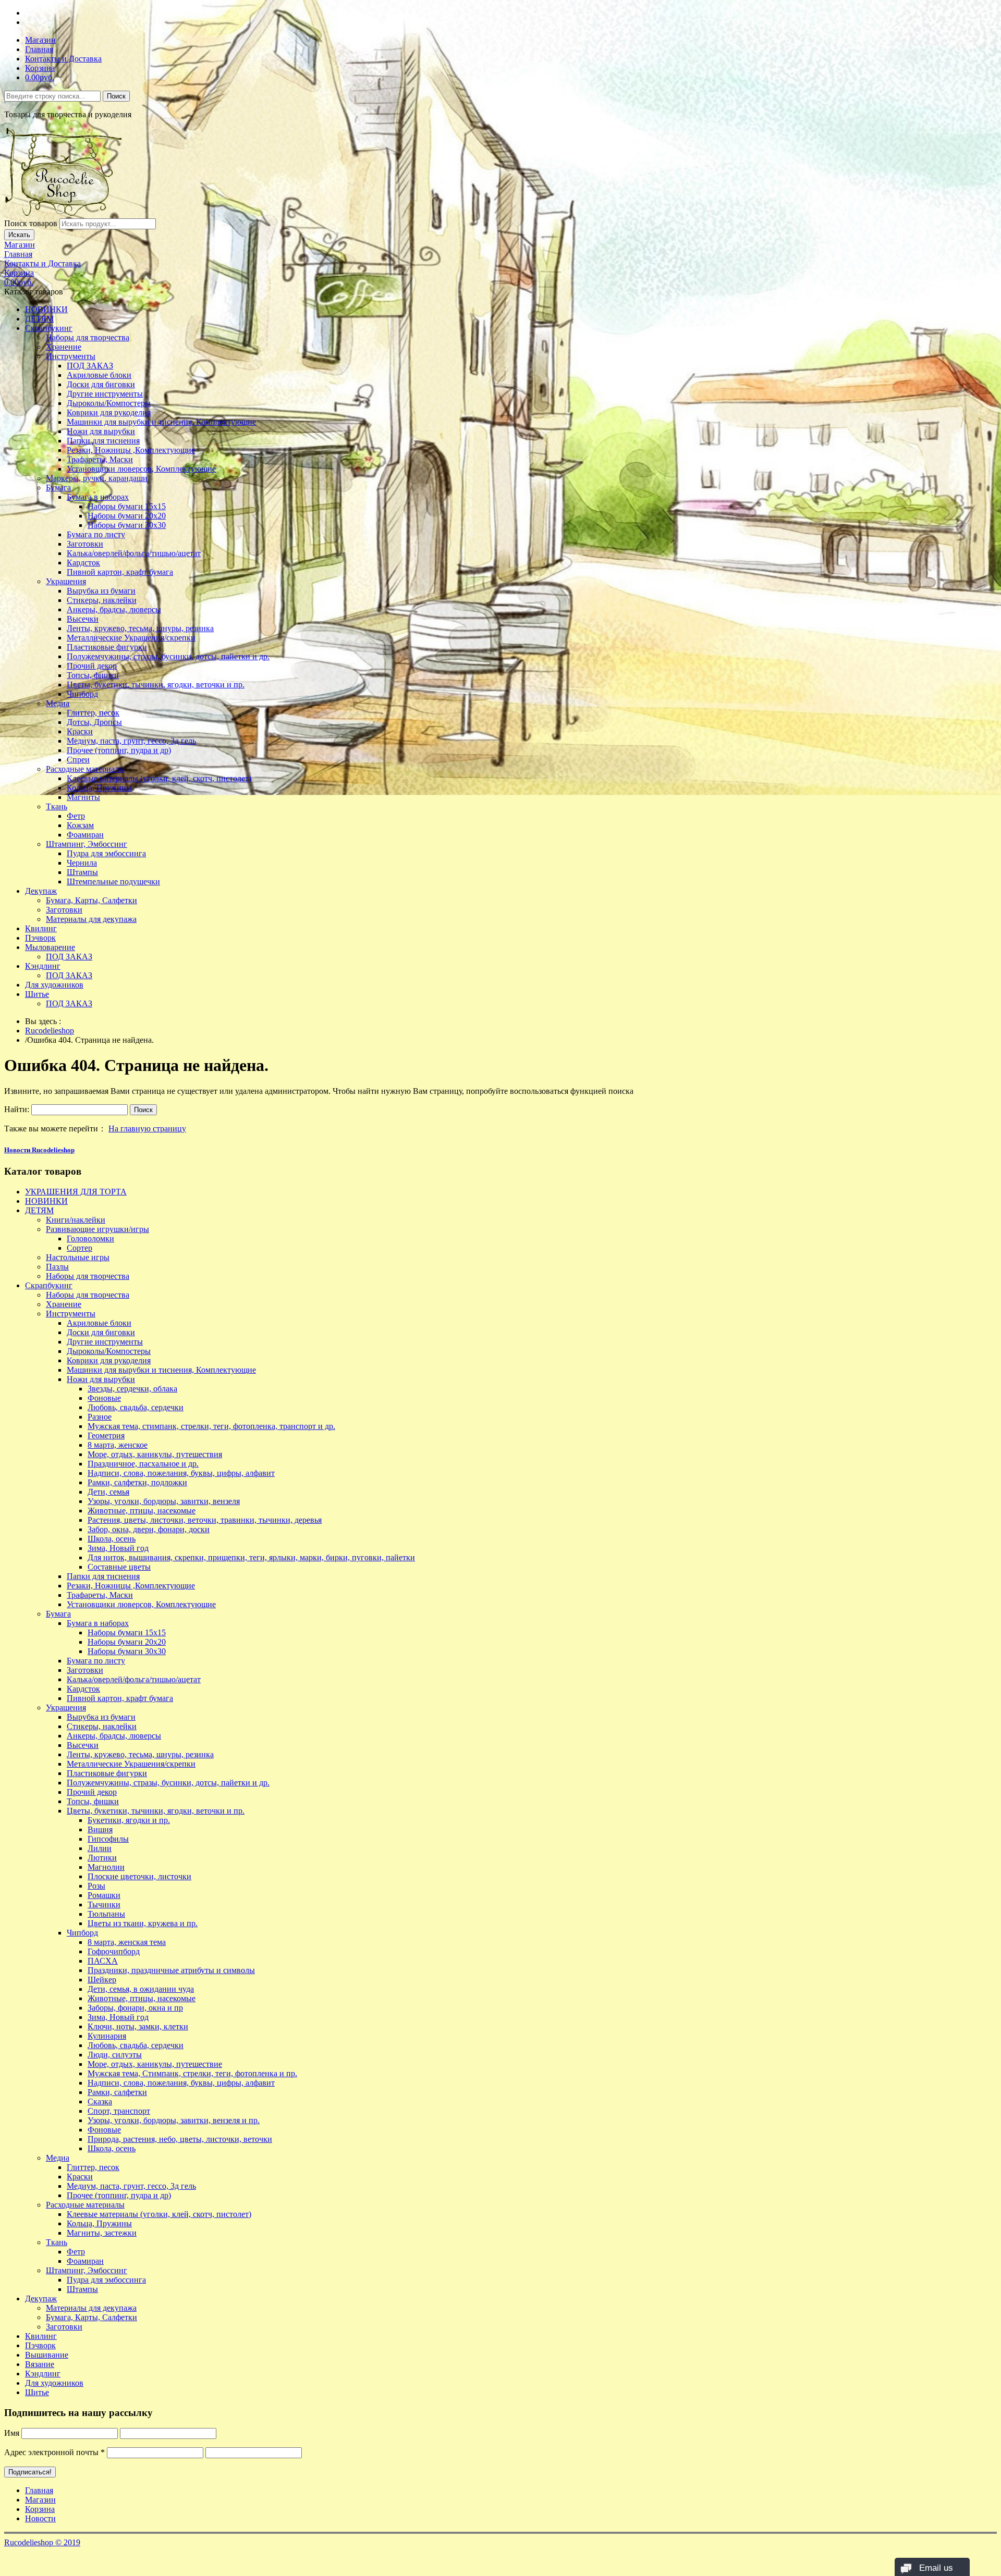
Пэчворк (40, 938)
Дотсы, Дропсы (94, 722)
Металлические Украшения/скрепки (131, 638)
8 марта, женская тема (127, 1942)
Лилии (100, 1848)
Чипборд (82, 694)
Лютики (102, 1858)
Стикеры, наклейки (102, 600)
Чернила (82, 863)
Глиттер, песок (93, 713)
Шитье (37, 994)
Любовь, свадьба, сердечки (136, 1407)
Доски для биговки (101, 384)
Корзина (40, 68)
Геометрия (106, 1435)
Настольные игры (78, 1257)
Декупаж (41, 891)
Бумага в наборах (98, 497)
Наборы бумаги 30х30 (127, 525)
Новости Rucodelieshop (39, 1150)
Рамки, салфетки (117, 2092)
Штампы (82, 872)
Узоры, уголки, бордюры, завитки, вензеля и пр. (174, 2120)
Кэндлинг (43, 966)
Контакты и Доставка (63, 59)
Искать (19, 235)
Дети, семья (108, 1492)
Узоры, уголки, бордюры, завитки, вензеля (164, 1501)
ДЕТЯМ (39, 319)
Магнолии (106, 1867)
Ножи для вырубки (101, 431)
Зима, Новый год (118, 1548)
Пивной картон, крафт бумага (120, 572)
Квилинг (41, 928)
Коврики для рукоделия (109, 412)
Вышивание (47, 2355)
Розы (96, 1886)
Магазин (40, 40)
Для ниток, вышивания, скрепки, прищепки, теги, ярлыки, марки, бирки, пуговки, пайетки (251, 1557)
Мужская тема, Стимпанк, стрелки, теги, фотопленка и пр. (192, 2073)
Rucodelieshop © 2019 (42, 2542)
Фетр (76, 816)
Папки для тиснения (103, 441)
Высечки (83, 619)
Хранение (64, 347)
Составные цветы (119, 1567)
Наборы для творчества (88, 337)
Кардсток (83, 563)
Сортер (80, 1248)
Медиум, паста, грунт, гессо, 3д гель (131, 741)
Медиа (58, 703)
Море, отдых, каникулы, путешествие (155, 2064)
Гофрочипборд (114, 1951)
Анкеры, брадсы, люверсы (114, 609)
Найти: (17, 1109)
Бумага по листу (96, 534)
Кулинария (107, 2036)
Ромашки (104, 1895)
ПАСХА (103, 1961)
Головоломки (90, 1238)
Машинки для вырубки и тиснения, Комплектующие (161, 422)
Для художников (54, 985)
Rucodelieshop (50, 1031)
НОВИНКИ (46, 309)
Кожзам (80, 825)
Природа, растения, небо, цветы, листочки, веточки (180, 2139)
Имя (12, 2433)
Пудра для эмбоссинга (106, 853)
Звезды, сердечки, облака (132, 1389)
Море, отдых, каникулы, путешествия (155, 1454)
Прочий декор (92, 666)
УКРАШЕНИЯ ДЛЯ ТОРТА (76, 1192)
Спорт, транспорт (119, 2111)
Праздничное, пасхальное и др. (143, 1464)
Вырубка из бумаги (101, 591)
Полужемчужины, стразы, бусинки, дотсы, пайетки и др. (168, 656)
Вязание (40, 2364)
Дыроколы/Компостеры (109, 403)
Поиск (116, 96)
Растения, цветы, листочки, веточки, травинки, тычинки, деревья (205, 1520)
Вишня (100, 1829)
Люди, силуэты (115, 2055)
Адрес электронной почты (54, 2452)
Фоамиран (85, 835)
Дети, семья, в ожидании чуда (141, 1989)
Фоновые (104, 1398)
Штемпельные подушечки (113, 882)
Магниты (83, 797)
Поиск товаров (31, 223)
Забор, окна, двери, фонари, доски (149, 1529)
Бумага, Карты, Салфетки (91, 900)
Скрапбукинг (49, 328)
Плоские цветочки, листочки (139, 1876)
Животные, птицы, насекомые (142, 1511)
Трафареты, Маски (100, 459)
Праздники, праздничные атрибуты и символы (171, 1970)
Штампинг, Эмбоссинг (87, 844)
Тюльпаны (106, 1914)
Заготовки (85, 544)
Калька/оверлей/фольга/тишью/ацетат (134, 553)
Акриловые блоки (99, 375)
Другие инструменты (105, 394)
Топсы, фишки (93, 675)
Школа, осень (112, 1539)
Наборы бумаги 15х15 (127, 506)
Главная (39, 49)
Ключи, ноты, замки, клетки (138, 2026)
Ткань (57, 806)
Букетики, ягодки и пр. (129, 1820)
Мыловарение (50, 947)
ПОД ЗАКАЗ (90, 366)
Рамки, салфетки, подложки (137, 1482)
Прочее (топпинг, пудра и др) (119, 750)
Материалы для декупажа (91, 919)
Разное (100, 1417)
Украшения (66, 581)
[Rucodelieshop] (64, 213)
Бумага (58, 488)
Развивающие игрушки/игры (97, 1229)
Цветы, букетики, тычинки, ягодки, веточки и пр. (156, 685)
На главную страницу (147, 1129)
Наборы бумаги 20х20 (127, 516)
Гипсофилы (108, 1839)
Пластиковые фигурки (107, 647)
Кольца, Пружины (99, 788)
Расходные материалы (85, 769)
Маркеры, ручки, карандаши (97, 478)
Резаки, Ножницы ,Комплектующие (131, 450)
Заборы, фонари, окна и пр (135, 2008)
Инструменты (71, 356)
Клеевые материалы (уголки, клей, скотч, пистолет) (159, 778)
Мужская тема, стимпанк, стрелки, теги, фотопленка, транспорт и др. (211, 1426)
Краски (80, 731)
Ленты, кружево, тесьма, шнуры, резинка (140, 628)
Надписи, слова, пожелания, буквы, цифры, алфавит (181, 1473)
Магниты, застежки (102, 2233)
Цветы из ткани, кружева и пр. (143, 1923)
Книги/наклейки (76, 1220)
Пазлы (57, 1267)
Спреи (78, 760)
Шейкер (102, 1980)
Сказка (100, 2102)
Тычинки (104, 1905)
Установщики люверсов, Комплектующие (141, 469)
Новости (40, 2518)
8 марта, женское (118, 1445)
